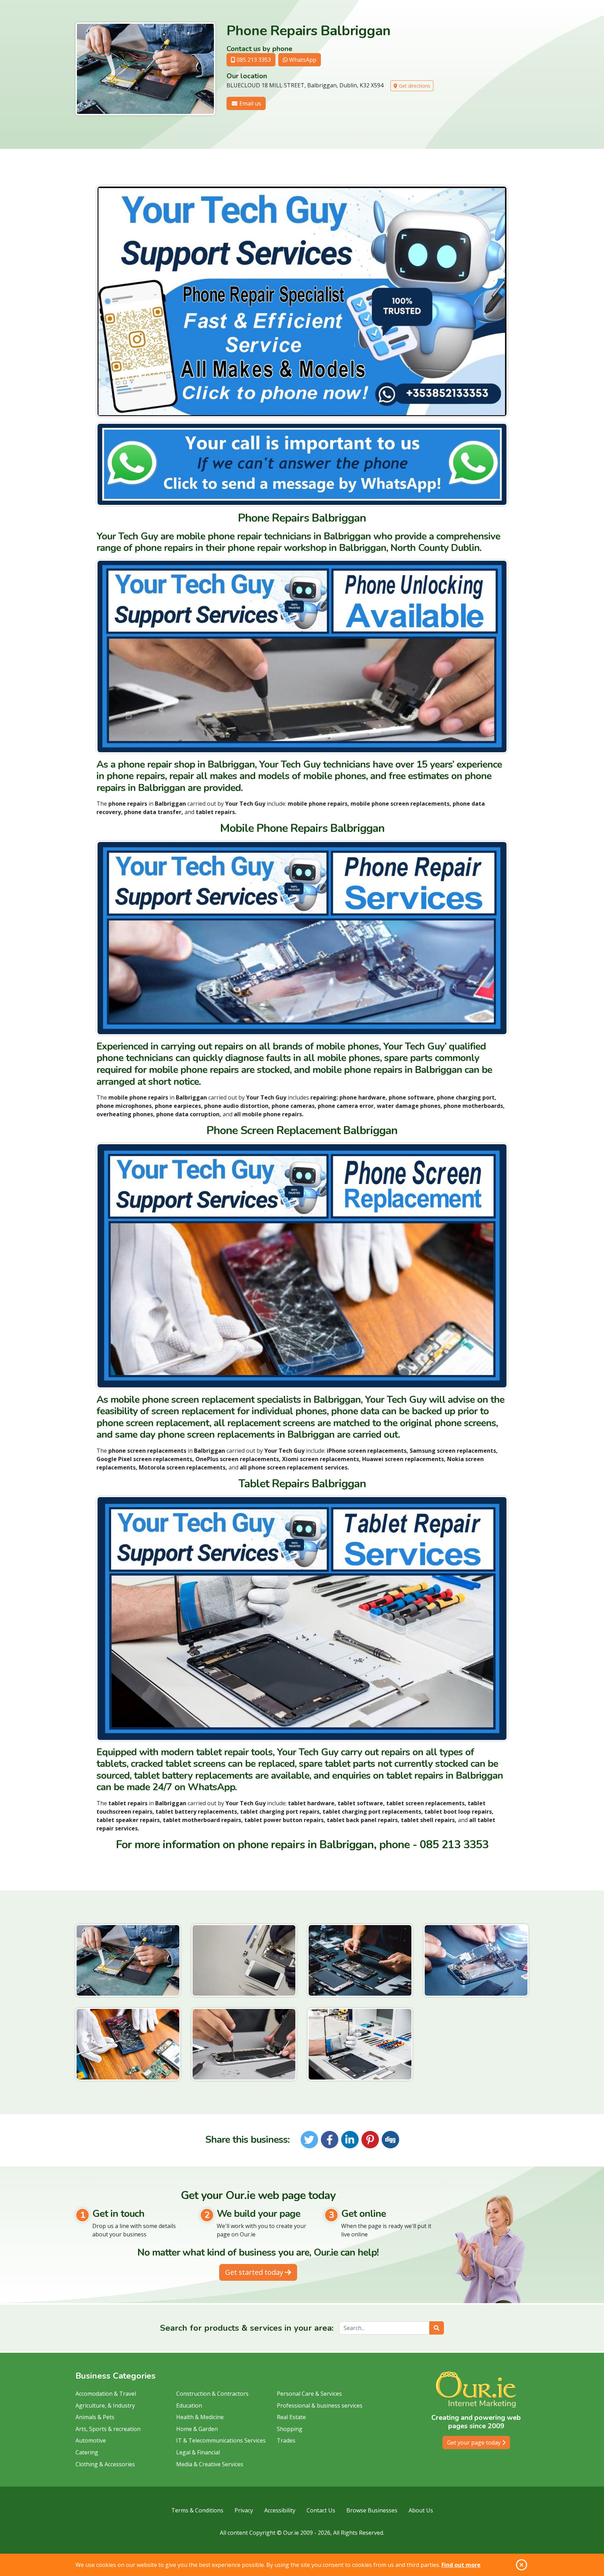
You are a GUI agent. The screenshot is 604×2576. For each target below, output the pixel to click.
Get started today (255, 2272)
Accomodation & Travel (106, 2394)
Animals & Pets (95, 2417)
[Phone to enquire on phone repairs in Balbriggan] (302, 301)
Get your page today (474, 2443)
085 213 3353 (253, 60)
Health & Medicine (200, 2417)
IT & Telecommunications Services (221, 2440)
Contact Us (321, 2510)
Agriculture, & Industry (105, 2406)
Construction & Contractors (212, 2394)
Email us (250, 103)
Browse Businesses (372, 2510)
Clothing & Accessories (105, 2464)
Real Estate (291, 2417)
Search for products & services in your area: (247, 2328)
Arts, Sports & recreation (108, 2429)
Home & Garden (197, 2429)
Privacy (244, 2510)
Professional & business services (320, 2406)
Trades (286, 2440)
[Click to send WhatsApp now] (302, 464)
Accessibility (280, 2510)
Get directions (414, 86)
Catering (87, 2452)
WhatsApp (302, 60)
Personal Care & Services (309, 2394)
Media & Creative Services (210, 2464)
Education (189, 2406)
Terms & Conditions (197, 2510)
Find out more (461, 2565)
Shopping (290, 2429)
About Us (421, 2510)
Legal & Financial (198, 2452)
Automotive (91, 2440)
